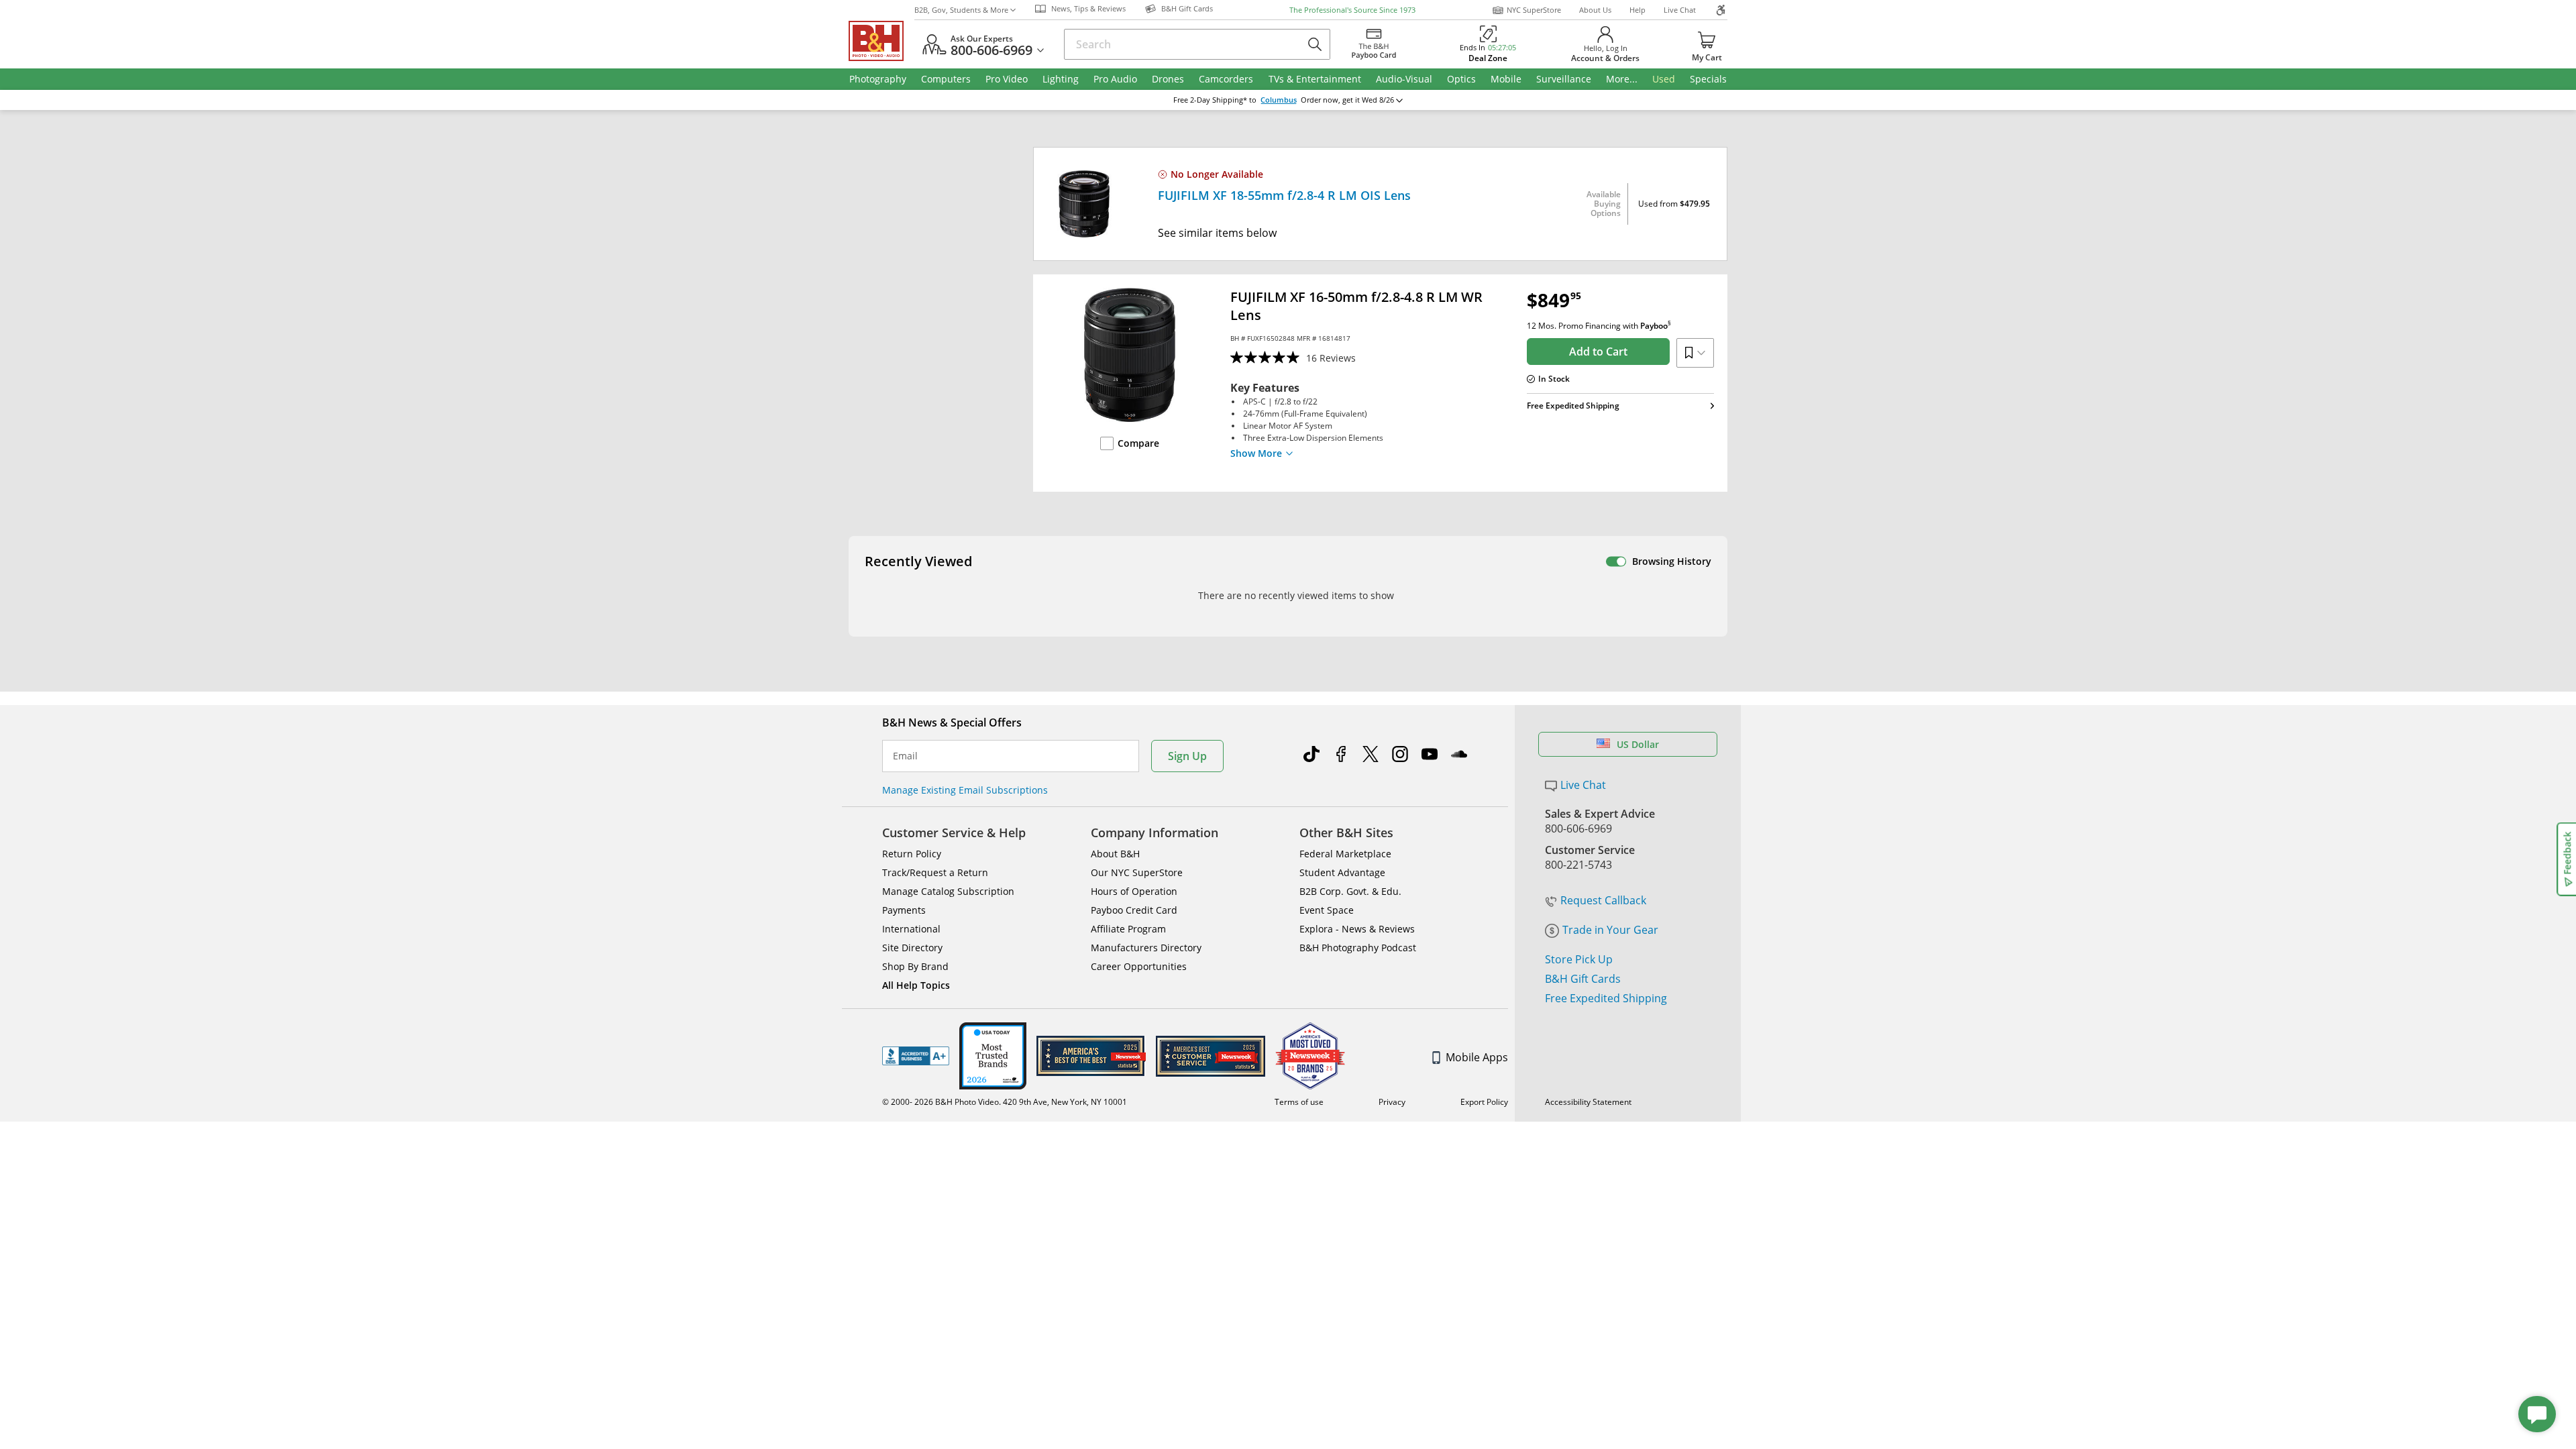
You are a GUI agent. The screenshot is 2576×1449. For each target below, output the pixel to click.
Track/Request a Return (935, 872)
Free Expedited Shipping (1606, 998)
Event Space (1327, 910)
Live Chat (1680, 10)
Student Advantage (1342, 872)
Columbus (1279, 100)
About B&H (1115, 854)
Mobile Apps (1477, 1057)
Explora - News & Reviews (1357, 929)
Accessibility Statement (1588, 1102)
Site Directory (912, 948)
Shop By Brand (915, 966)
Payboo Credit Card (1134, 910)
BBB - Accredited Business (916, 1056)
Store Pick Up (1579, 959)
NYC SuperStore (1534, 10)
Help (1638, 10)
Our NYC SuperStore (1137, 872)
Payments (904, 910)
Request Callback (1603, 900)
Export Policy (1484, 1102)
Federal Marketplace (1345, 854)
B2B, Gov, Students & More (961, 10)
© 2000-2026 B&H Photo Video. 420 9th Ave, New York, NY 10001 (1005, 1102)
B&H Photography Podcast (1358, 948)
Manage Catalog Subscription (948, 891)
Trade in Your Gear (1610, 930)
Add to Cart (1598, 352)
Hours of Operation (1134, 891)
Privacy (1392, 1102)
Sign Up (1187, 756)
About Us (1595, 10)
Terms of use (1299, 1102)
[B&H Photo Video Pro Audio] (881, 41)
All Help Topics (916, 985)
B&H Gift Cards (1583, 979)
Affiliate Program (1128, 929)
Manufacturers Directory (1146, 948)
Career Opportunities (1139, 966)
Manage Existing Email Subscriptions (965, 790)
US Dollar (1638, 744)
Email (905, 756)
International (911, 929)
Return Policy (912, 854)
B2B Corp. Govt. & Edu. (1350, 891)
